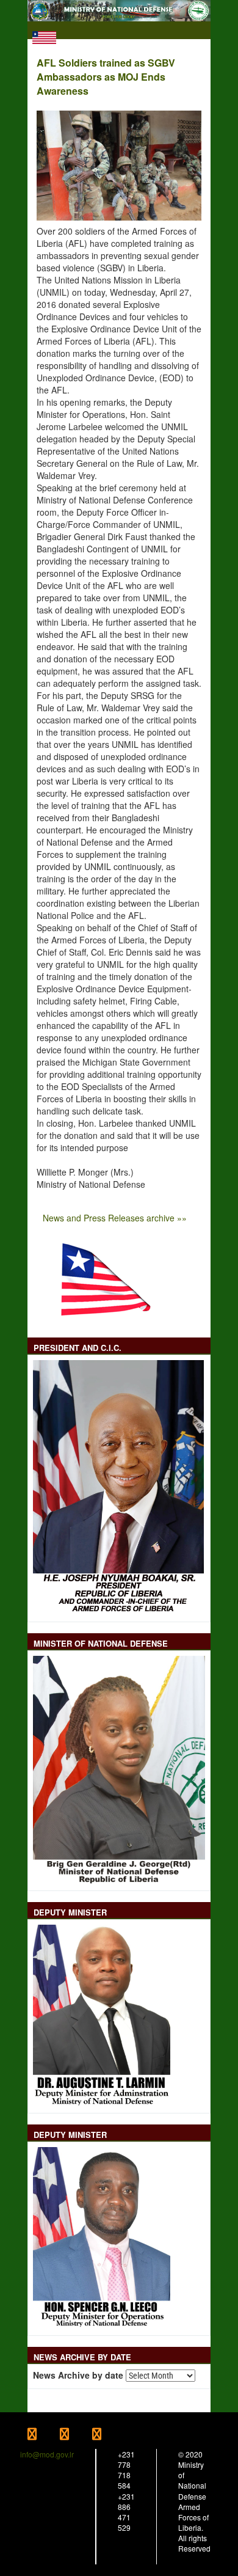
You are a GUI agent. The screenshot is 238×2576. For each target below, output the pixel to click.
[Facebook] (44, 2435)
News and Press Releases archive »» (115, 1218)
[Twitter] (76, 2435)
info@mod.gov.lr (47, 2454)
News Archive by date (78, 2375)
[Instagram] (107, 2435)
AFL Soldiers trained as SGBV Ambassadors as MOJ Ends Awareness (106, 77)
